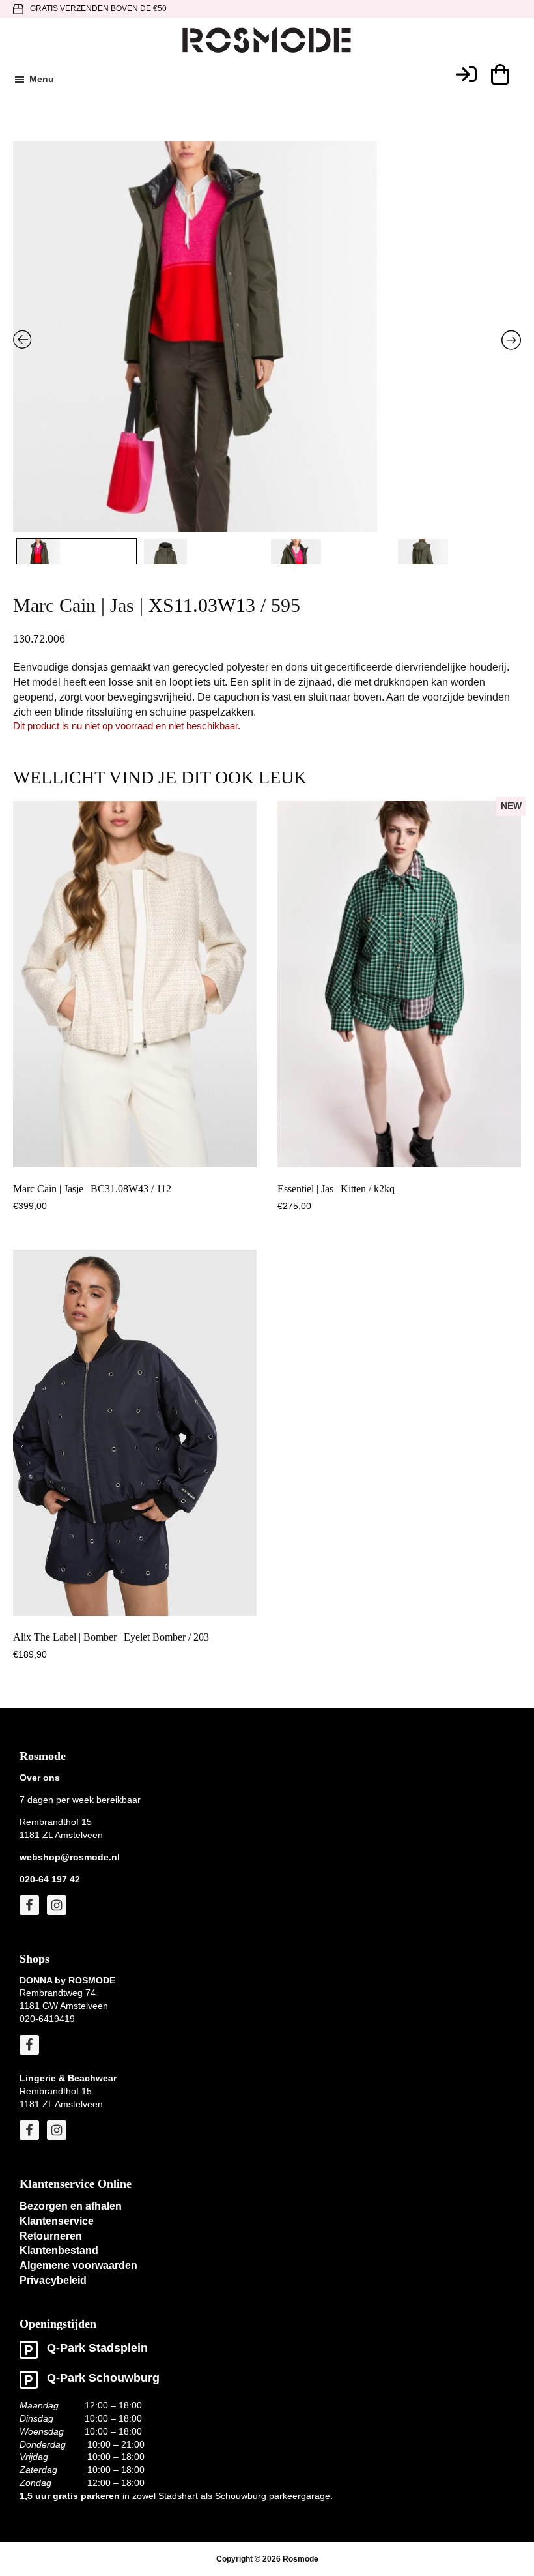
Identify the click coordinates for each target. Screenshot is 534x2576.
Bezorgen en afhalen (71, 2206)
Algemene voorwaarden (78, 2265)
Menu (42, 79)
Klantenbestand (59, 2250)
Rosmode (301, 2559)
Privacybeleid (53, 2280)
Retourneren (51, 2236)
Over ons (40, 1778)
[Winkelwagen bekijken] (499, 74)
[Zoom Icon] (267, 384)
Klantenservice (57, 2221)
